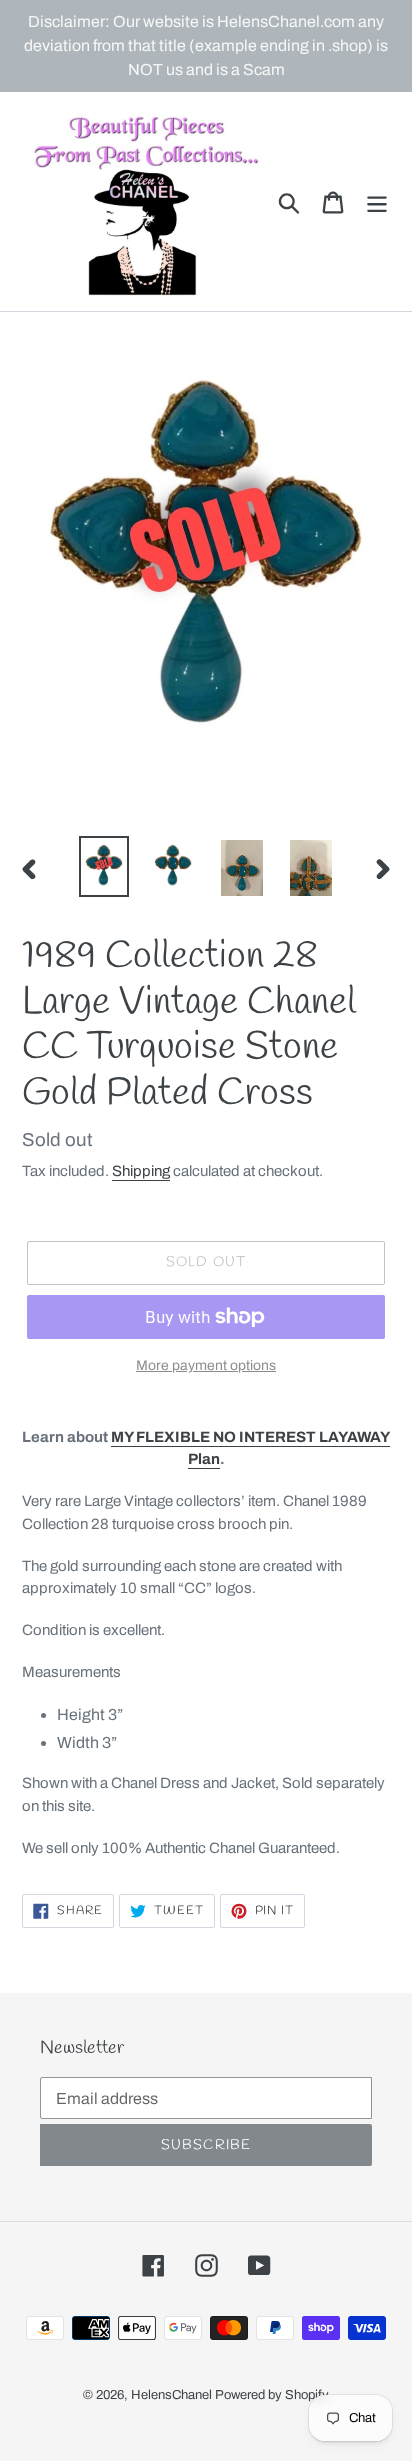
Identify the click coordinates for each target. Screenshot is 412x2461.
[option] (104, 866)
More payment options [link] (206, 1365)
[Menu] (377, 201)
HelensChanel (171, 2395)
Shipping (141, 1171)
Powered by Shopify (272, 2395)
